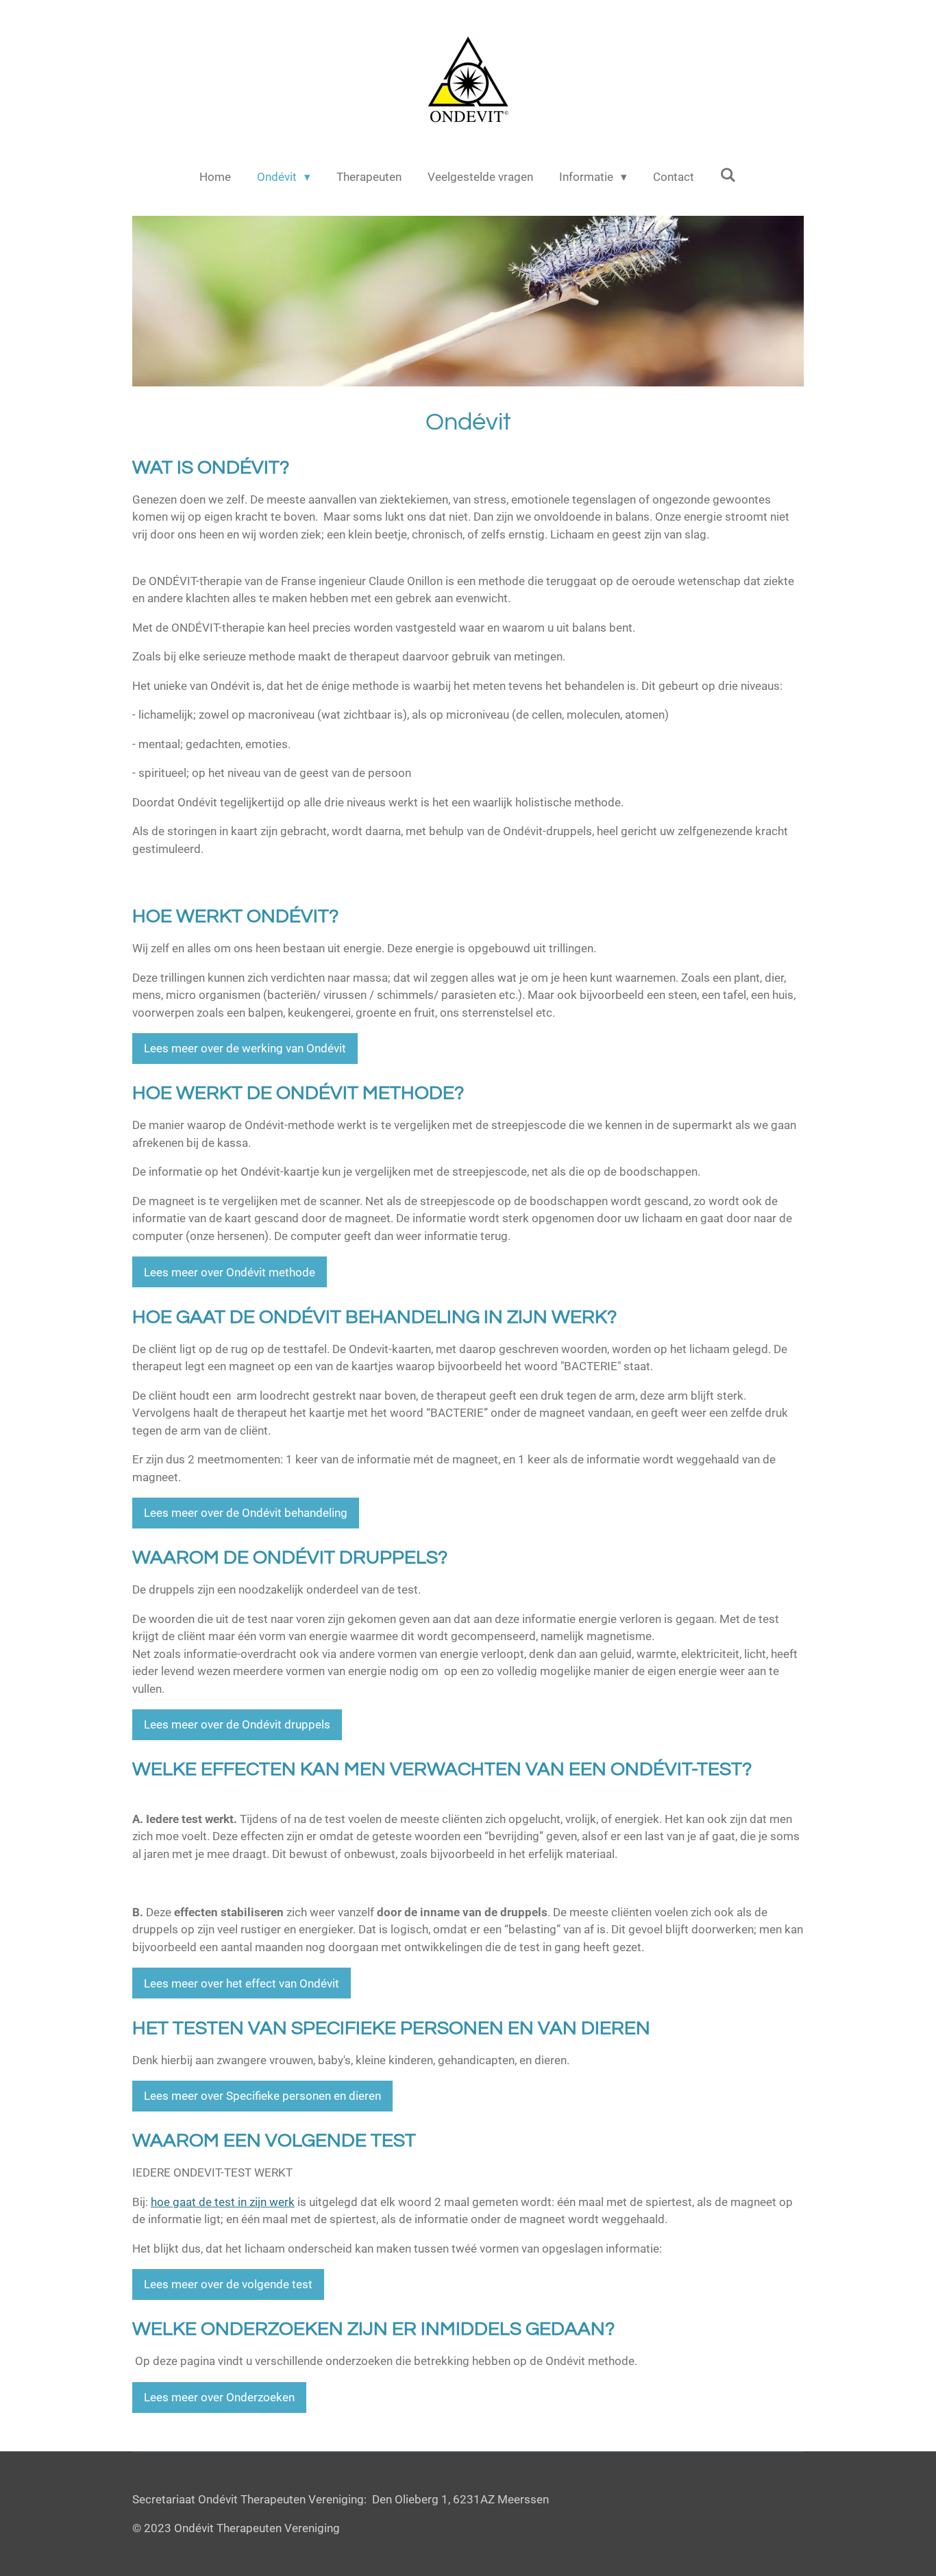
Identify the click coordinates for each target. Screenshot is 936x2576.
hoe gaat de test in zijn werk (223, 2202)
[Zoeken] (728, 175)
